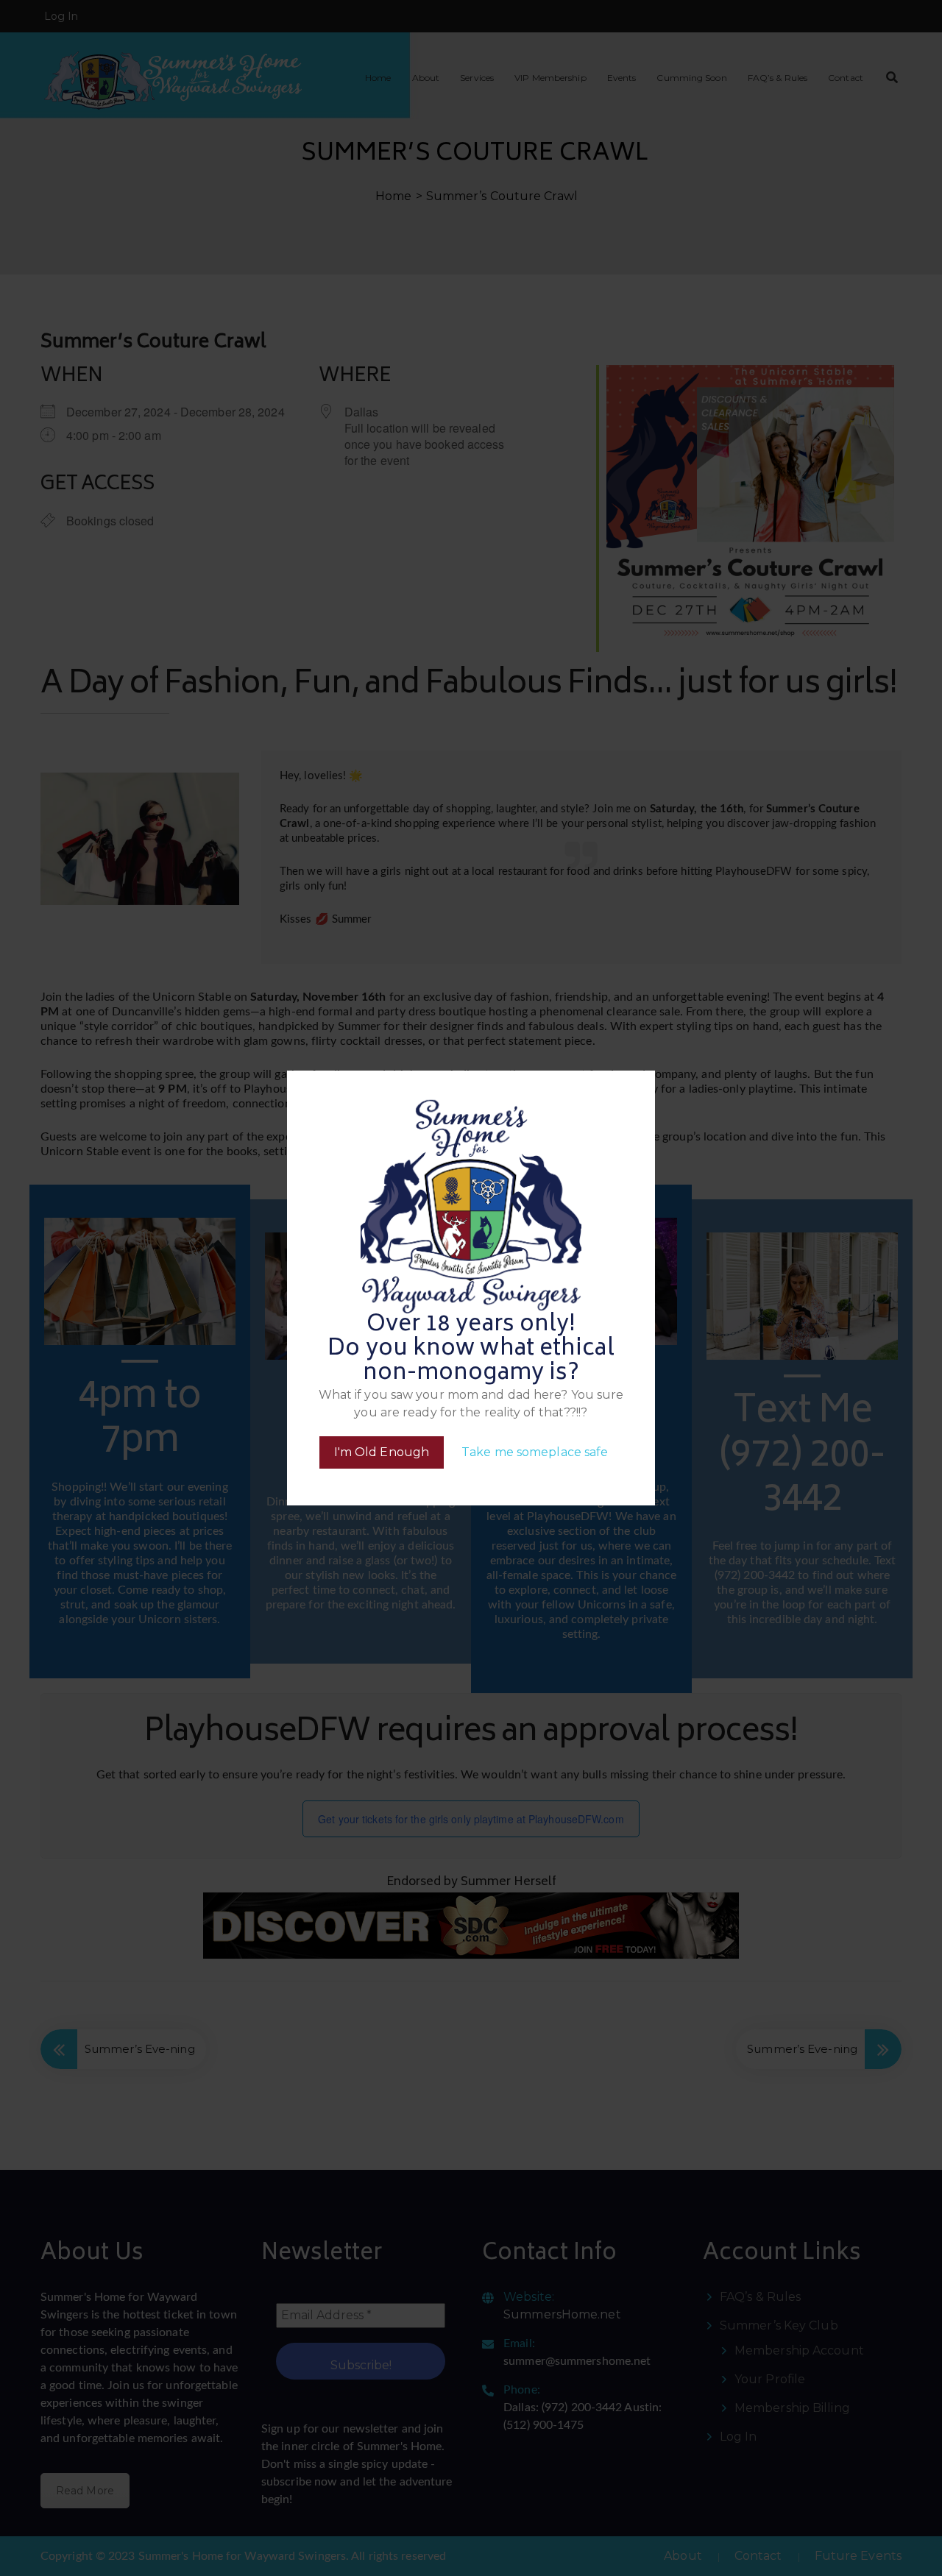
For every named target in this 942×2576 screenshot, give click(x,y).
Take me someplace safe (535, 1452)
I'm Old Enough (382, 1452)
